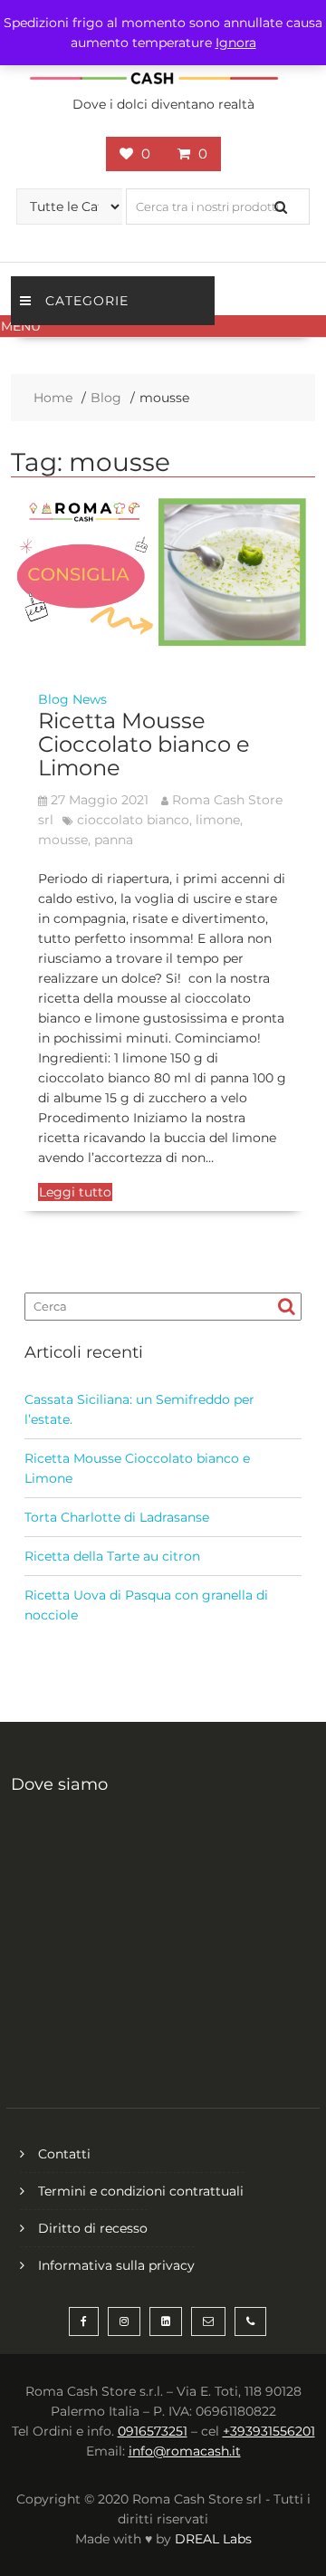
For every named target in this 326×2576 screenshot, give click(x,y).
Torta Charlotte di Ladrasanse (117, 1517)
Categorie (87, 301)
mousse (63, 840)
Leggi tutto (75, 1192)
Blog (53, 699)
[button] (163, 326)
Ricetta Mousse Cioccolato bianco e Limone (144, 745)
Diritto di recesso (93, 2228)
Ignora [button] (236, 43)
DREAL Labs (213, 2539)
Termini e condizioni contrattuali (141, 2191)
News (90, 699)
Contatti (64, 2154)
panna (114, 840)
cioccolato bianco (133, 820)
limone (218, 820)
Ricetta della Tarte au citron (112, 1556)
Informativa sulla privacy (116, 2265)
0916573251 (153, 2431)
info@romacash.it (185, 2451)
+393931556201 (269, 2431)
